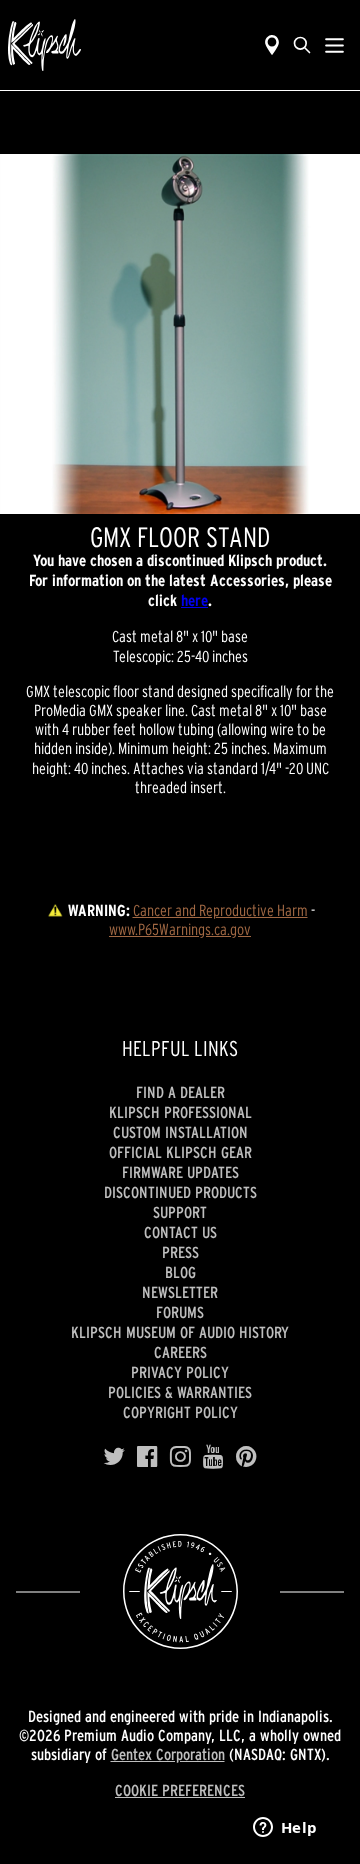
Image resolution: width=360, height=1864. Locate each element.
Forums (180, 1312)
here (194, 600)
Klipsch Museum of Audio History (180, 1332)
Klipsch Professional (180, 1112)
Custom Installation (180, 1132)
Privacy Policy (180, 1372)
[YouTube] (213, 1457)
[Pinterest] (246, 1457)
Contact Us (180, 1232)
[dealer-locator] (272, 45)
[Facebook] (147, 1457)
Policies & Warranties (180, 1392)
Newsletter (180, 1292)
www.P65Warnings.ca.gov (180, 929)
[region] (180, 334)
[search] (302, 45)
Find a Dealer (180, 1092)
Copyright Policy (180, 1412)
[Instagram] (180, 1457)
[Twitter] (114, 1457)
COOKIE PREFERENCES (180, 1790)
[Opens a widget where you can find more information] (285, 1829)
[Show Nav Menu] (334, 45)
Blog (180, 1272)
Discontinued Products (180, 1192)
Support (180, 1212)
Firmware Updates (180, 1172)
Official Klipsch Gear (180, 1152)
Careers (180, 1352)
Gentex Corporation (168, 1754)
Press (180, 1252)
